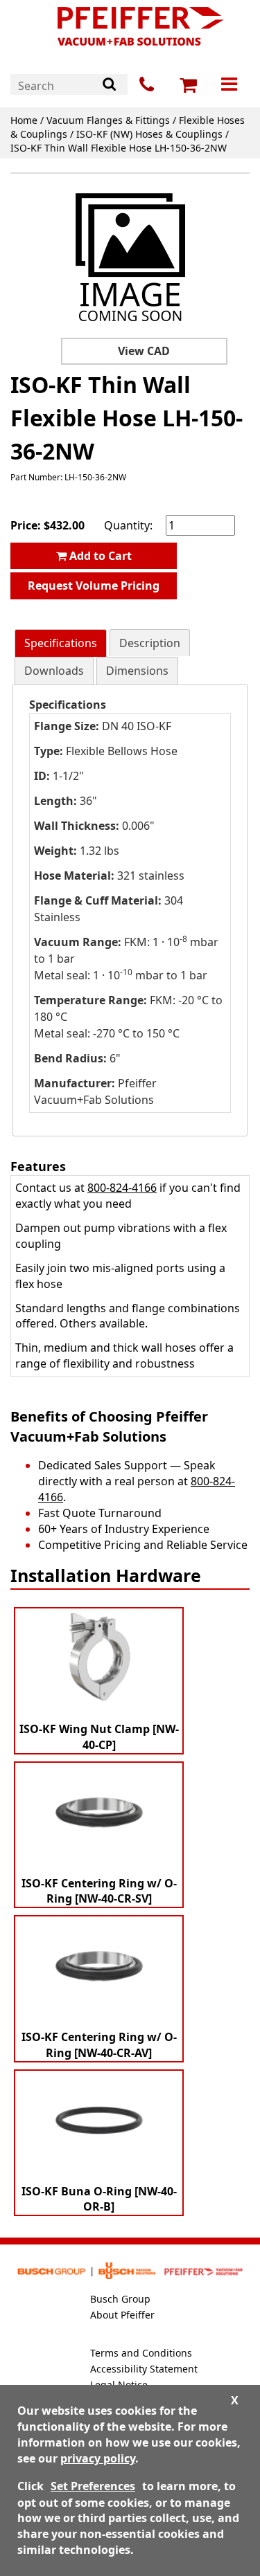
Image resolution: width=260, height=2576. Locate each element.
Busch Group (120, 2299)
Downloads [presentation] (54, 671)
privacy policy (98, 2458)
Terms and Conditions (141, 2353)
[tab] (61, 643)
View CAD (144, 351)
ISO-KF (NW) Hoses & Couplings (149, 134)
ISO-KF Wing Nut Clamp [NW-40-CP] (99, 1737)
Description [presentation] (150, 643)
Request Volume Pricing (94, 586)
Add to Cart (99, 556)
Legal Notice (119, 2385)
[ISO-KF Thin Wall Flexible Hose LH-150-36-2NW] (130, 258)
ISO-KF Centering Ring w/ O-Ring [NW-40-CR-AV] (99, 2045)
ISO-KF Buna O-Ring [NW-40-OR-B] (99, 2199)
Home (24, 120)
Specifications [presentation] (61, 643)
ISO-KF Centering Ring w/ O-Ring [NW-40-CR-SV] (99, 1891)
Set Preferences (93, 2486)
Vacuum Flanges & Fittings (108, 120)
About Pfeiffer (122, 2315)
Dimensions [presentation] (137, 671)
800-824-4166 (122, 1188)
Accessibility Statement (144, 2369)
